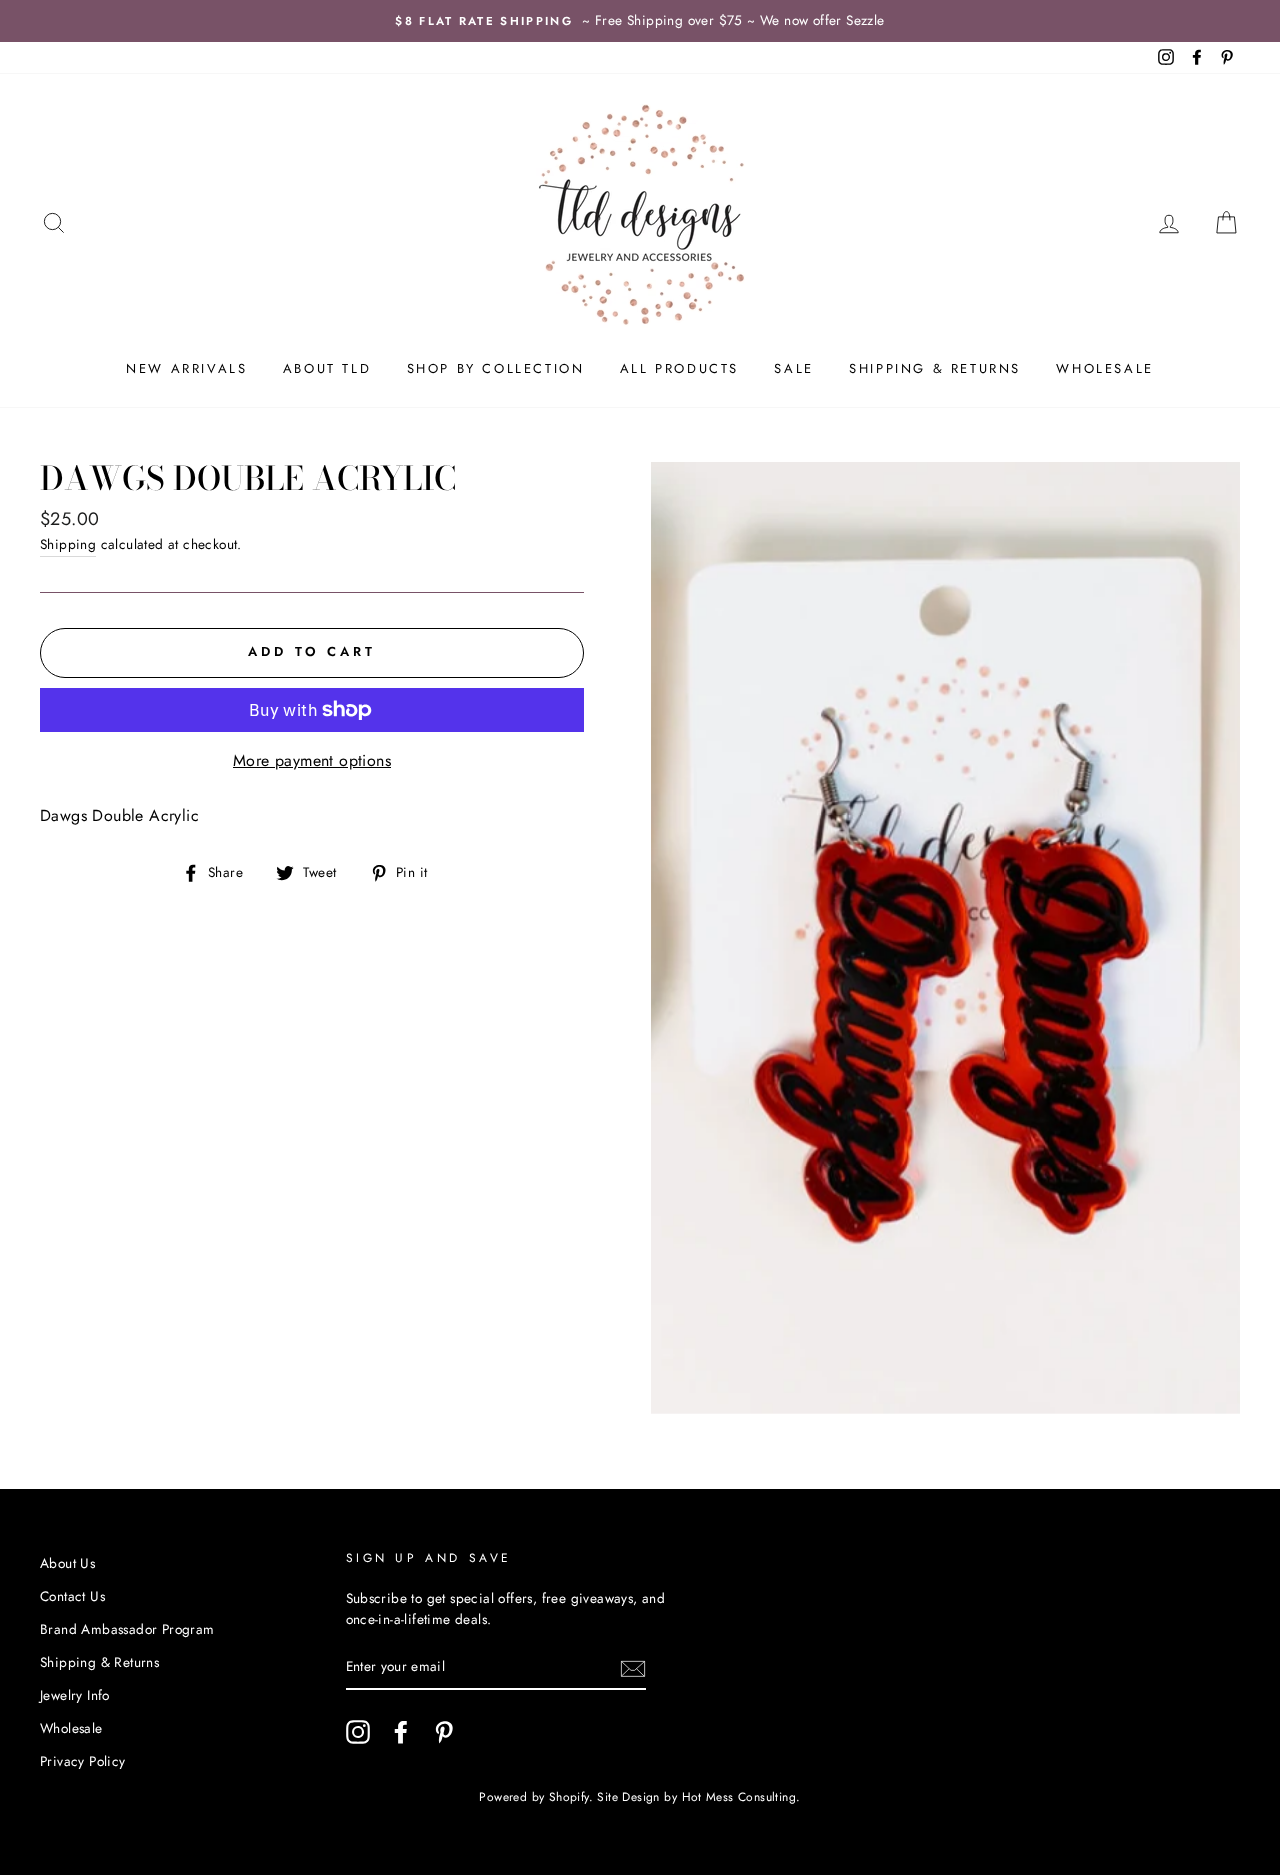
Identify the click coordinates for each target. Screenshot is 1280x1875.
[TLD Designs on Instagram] (358, 1732)
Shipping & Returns (935, 368)
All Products (679, 368)
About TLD (327, 368)
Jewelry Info (75, 1695)
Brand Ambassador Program (127, 1629)
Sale (793, 368)
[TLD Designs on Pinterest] (444, 1732)
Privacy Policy (83, 1761)
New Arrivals (186, 368)
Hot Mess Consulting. (741, 1797)
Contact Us (72, 1596)
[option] (640, 21)
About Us (67, 1563)
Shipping (68, 544)
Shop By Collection (496, 368)
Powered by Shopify (533, 1797)
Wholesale (1104, 368)
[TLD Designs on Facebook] (401, 1732)
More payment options (312, 760)
